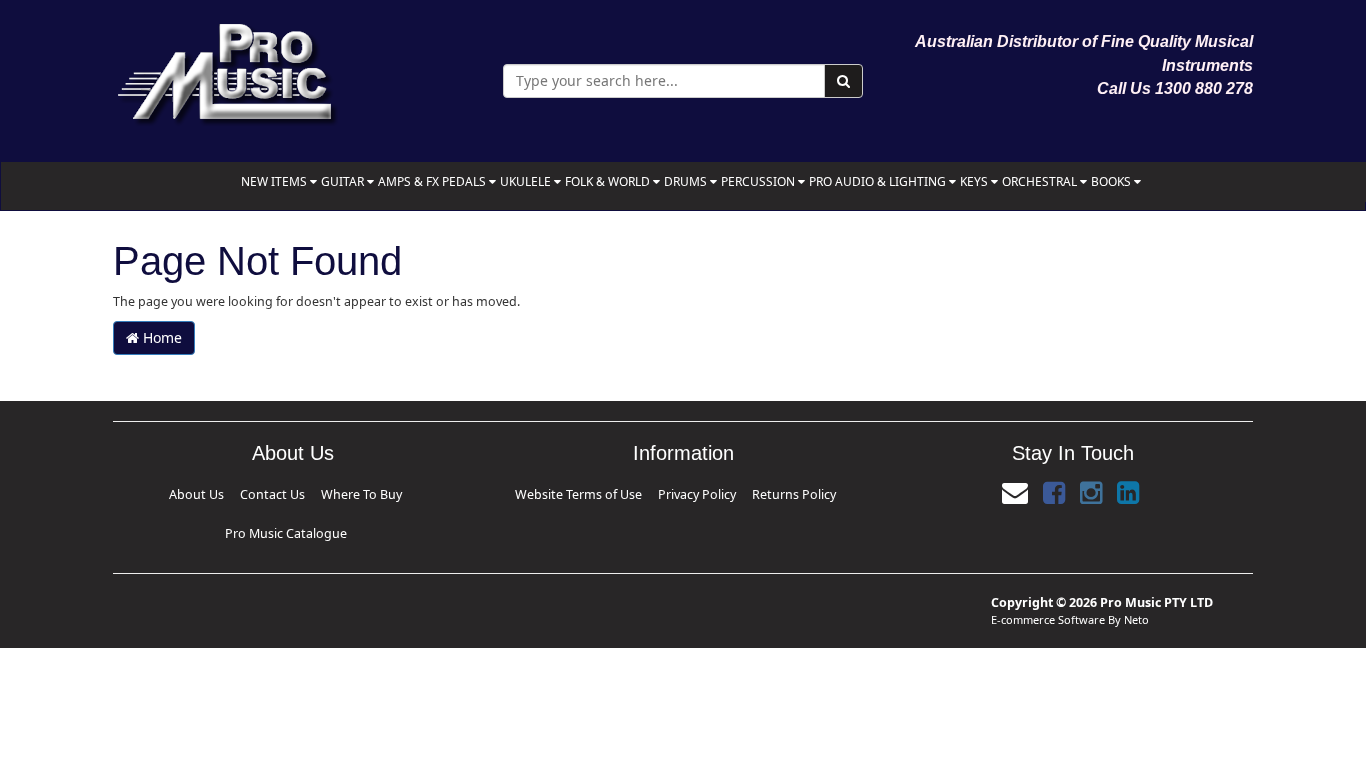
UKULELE (527, 181)
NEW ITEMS (275, 181)
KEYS (975, 181)
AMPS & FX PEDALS (433, 181)
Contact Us (207, 494)
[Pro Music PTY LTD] (226, 69)
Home (160, 337)
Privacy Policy (697, 494)
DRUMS (687, 181)
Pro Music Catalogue (397, 494)
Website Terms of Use (587, 494)
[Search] (843, 81)
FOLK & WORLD (609, 181)
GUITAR (344, 181)
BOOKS (1112, 181)
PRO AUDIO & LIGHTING (879, 181)
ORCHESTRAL (1041, 181)
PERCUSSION (759, 181)
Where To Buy (288, 494)
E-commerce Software (1048, 587)
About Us (140, 494)
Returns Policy (785, 494)
